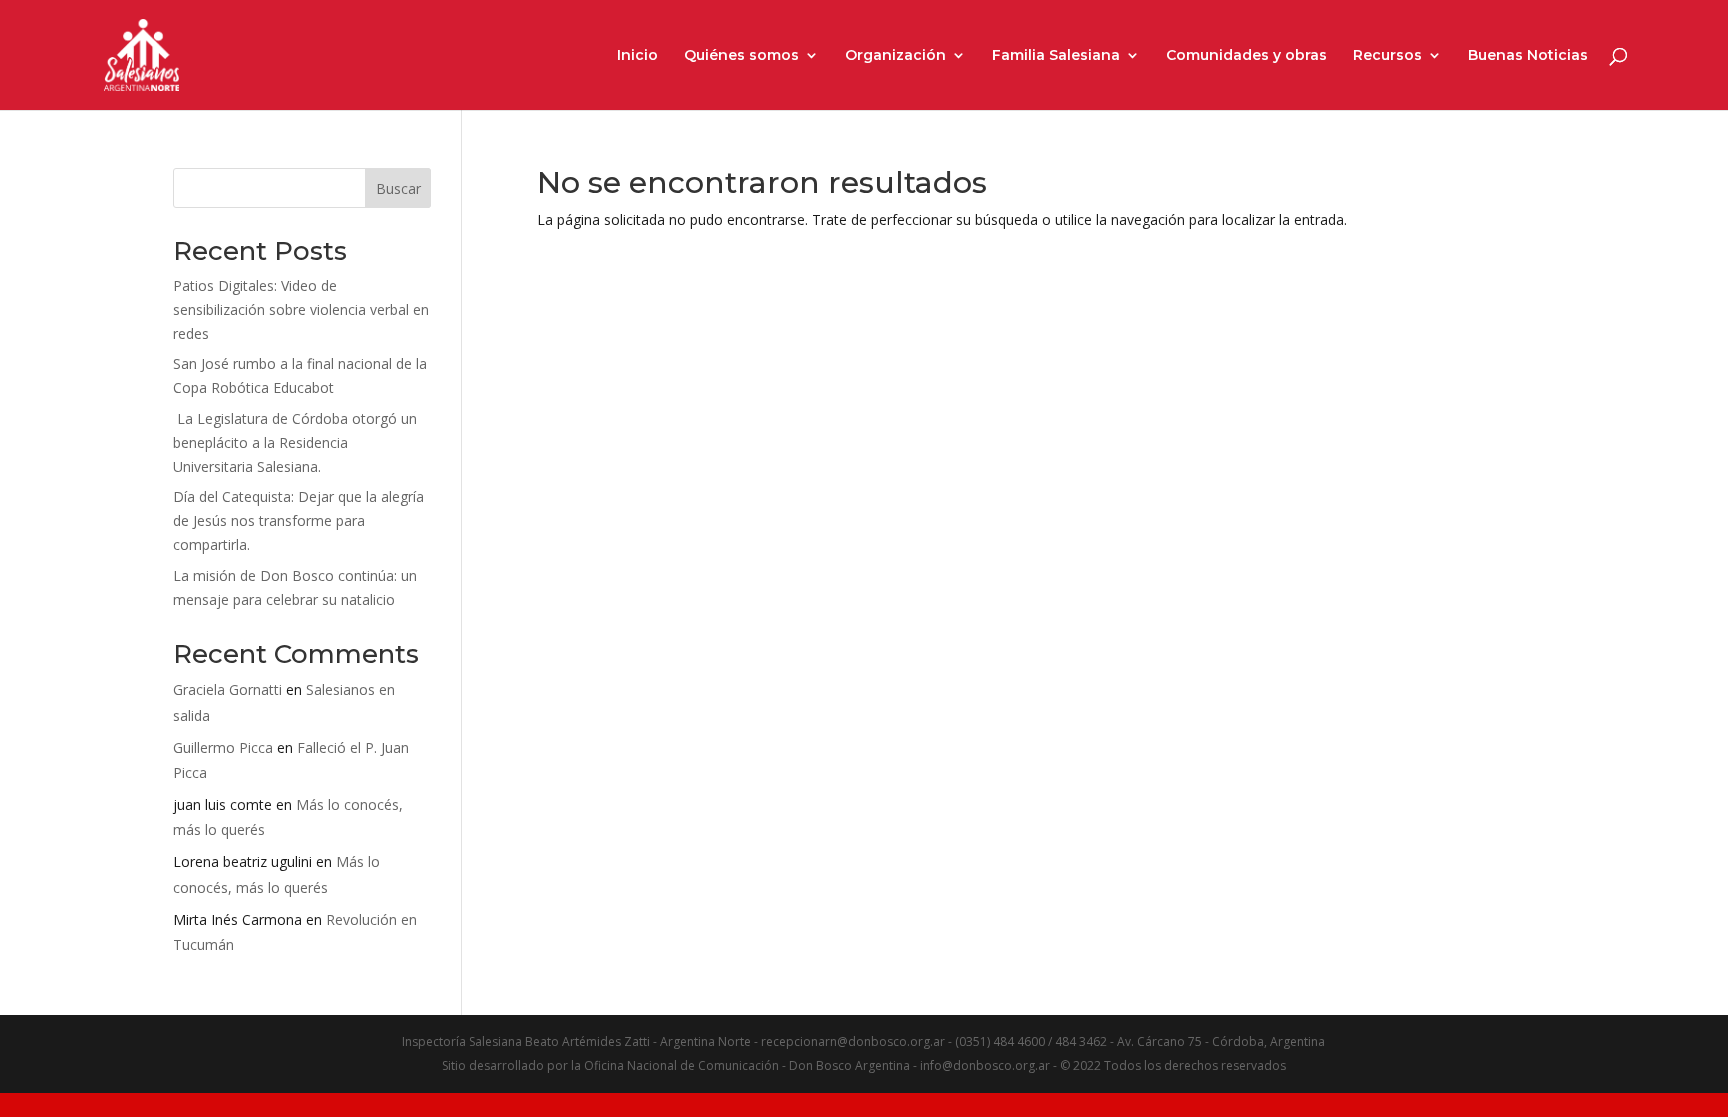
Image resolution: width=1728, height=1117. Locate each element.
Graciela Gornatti (227, 689)
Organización (895, 56)
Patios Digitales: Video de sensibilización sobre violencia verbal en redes (301, 309)
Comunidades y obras (1246, 56)
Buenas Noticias (1528, 56)
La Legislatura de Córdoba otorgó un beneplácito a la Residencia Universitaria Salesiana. (295, 442)
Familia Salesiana (1056, 56)
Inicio (637, 56)
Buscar (398, 188)
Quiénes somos (741, 56)
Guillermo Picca (223, 747)
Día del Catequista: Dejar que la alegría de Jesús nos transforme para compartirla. (298, 520)
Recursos (1387, 56)
